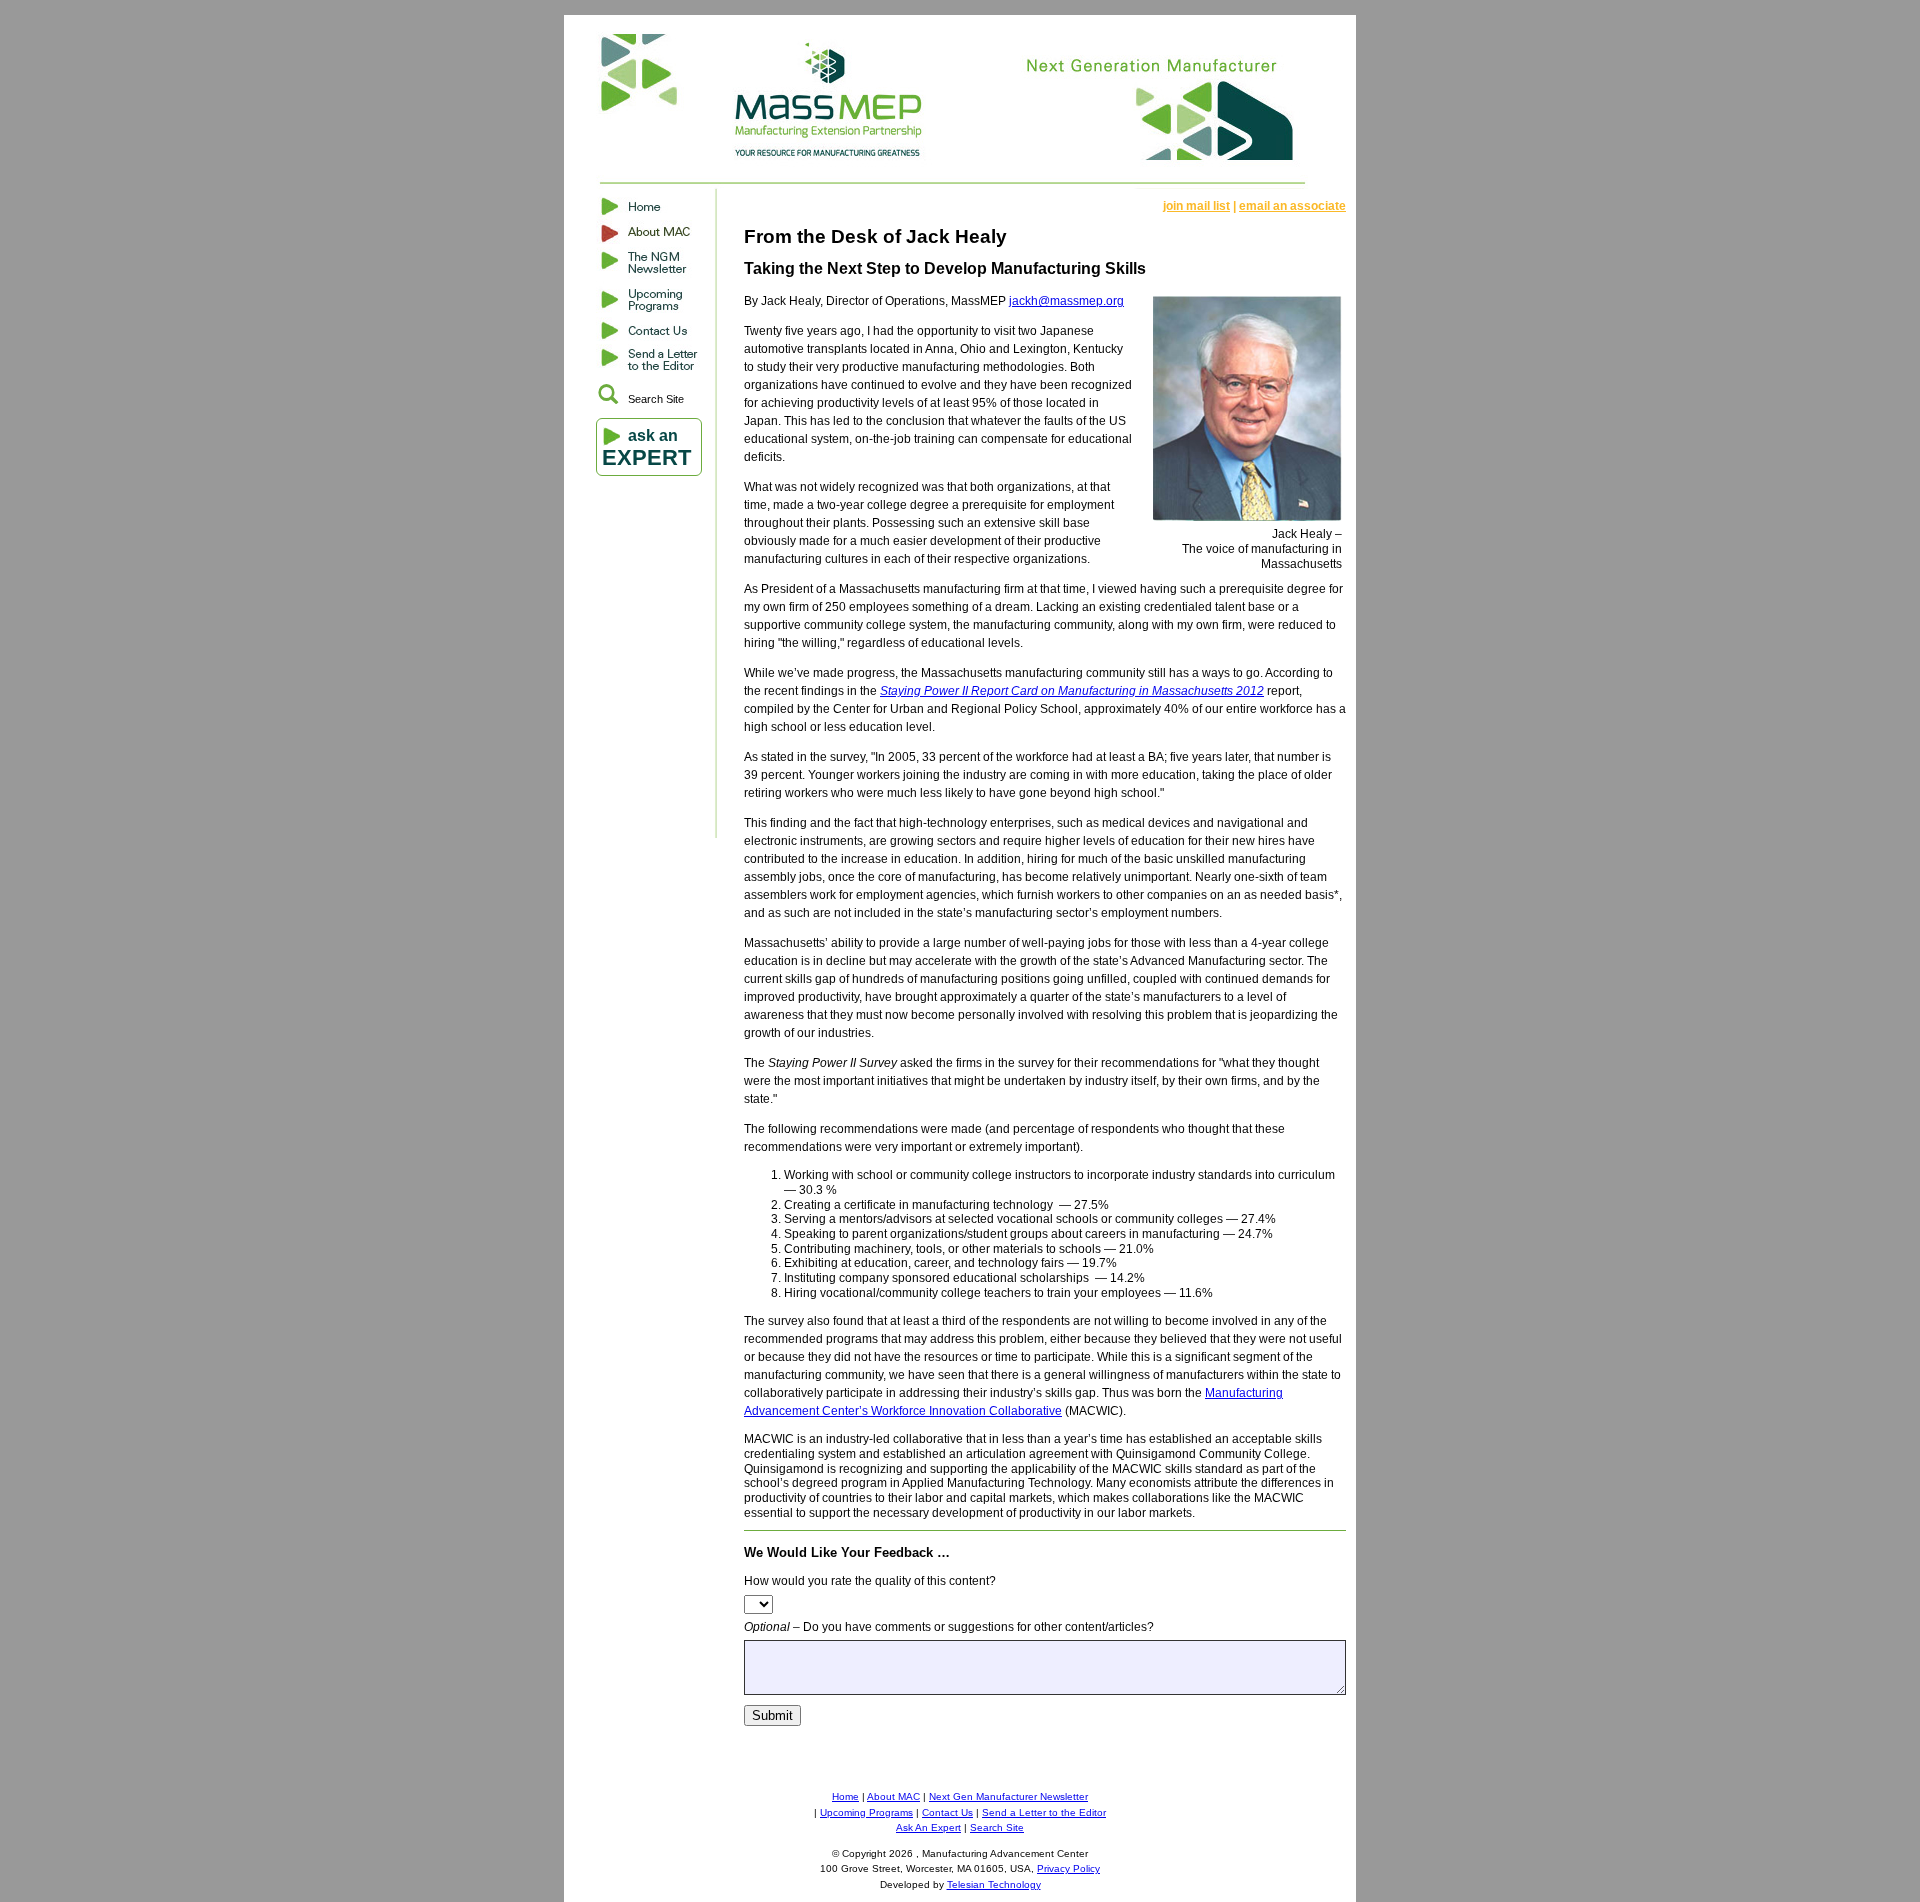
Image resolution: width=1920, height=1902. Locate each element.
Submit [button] (772, 1715)
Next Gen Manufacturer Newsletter (1008, 1796)
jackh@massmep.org (1066, 301)
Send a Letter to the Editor (1044, 1812)
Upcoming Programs (866, 1812)
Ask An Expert (928, 1827)
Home (845, 1796)
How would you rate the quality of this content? (870, 1581)
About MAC (893, 1796)
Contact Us (947, 1812)
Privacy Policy (1068, 1868)
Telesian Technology (994, 1884)
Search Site (656, 399)
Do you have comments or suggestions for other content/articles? (949, 1627)
